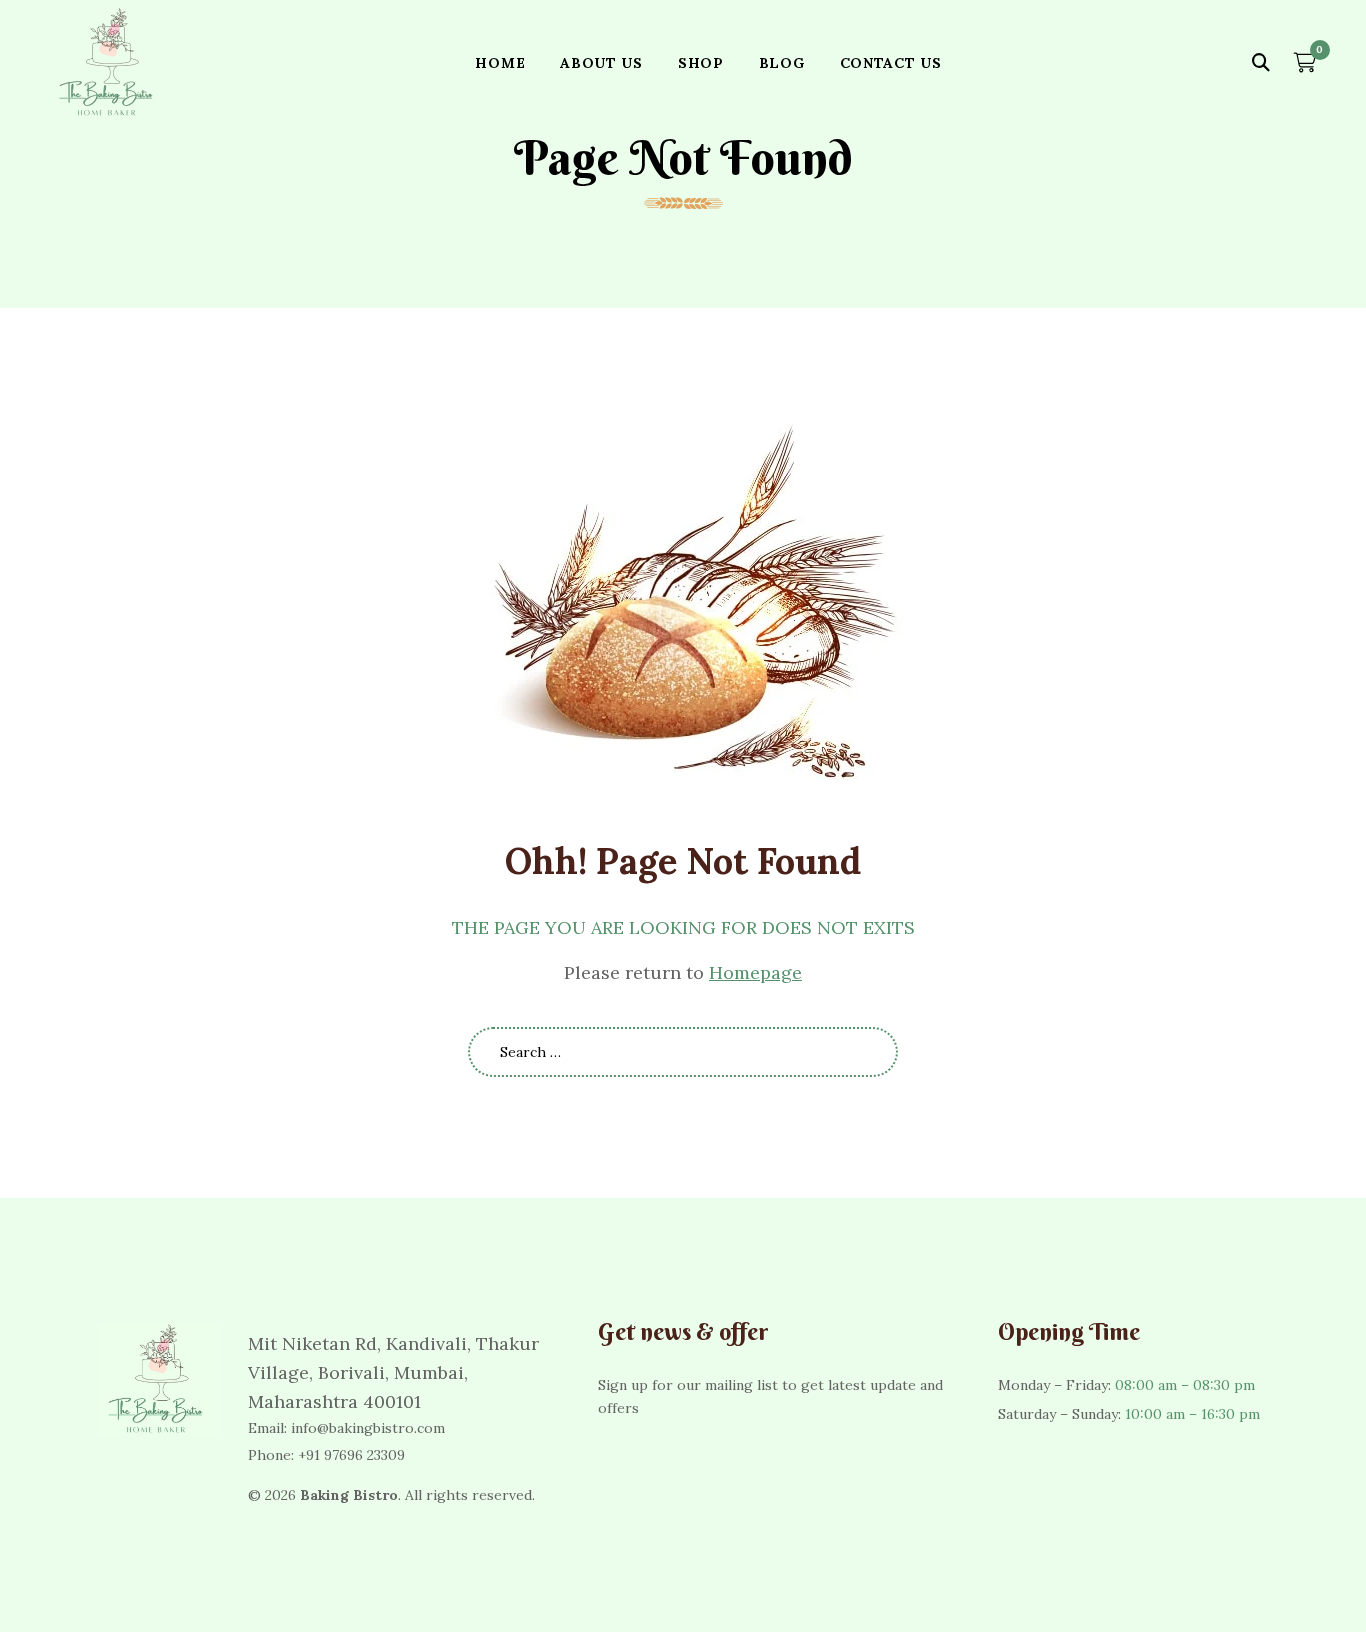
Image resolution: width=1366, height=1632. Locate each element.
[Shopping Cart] (1305, 63)
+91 (351, 1455)
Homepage (755, 972)
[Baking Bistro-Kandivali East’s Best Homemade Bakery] (108, 63)
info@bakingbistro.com (368, 1428)
